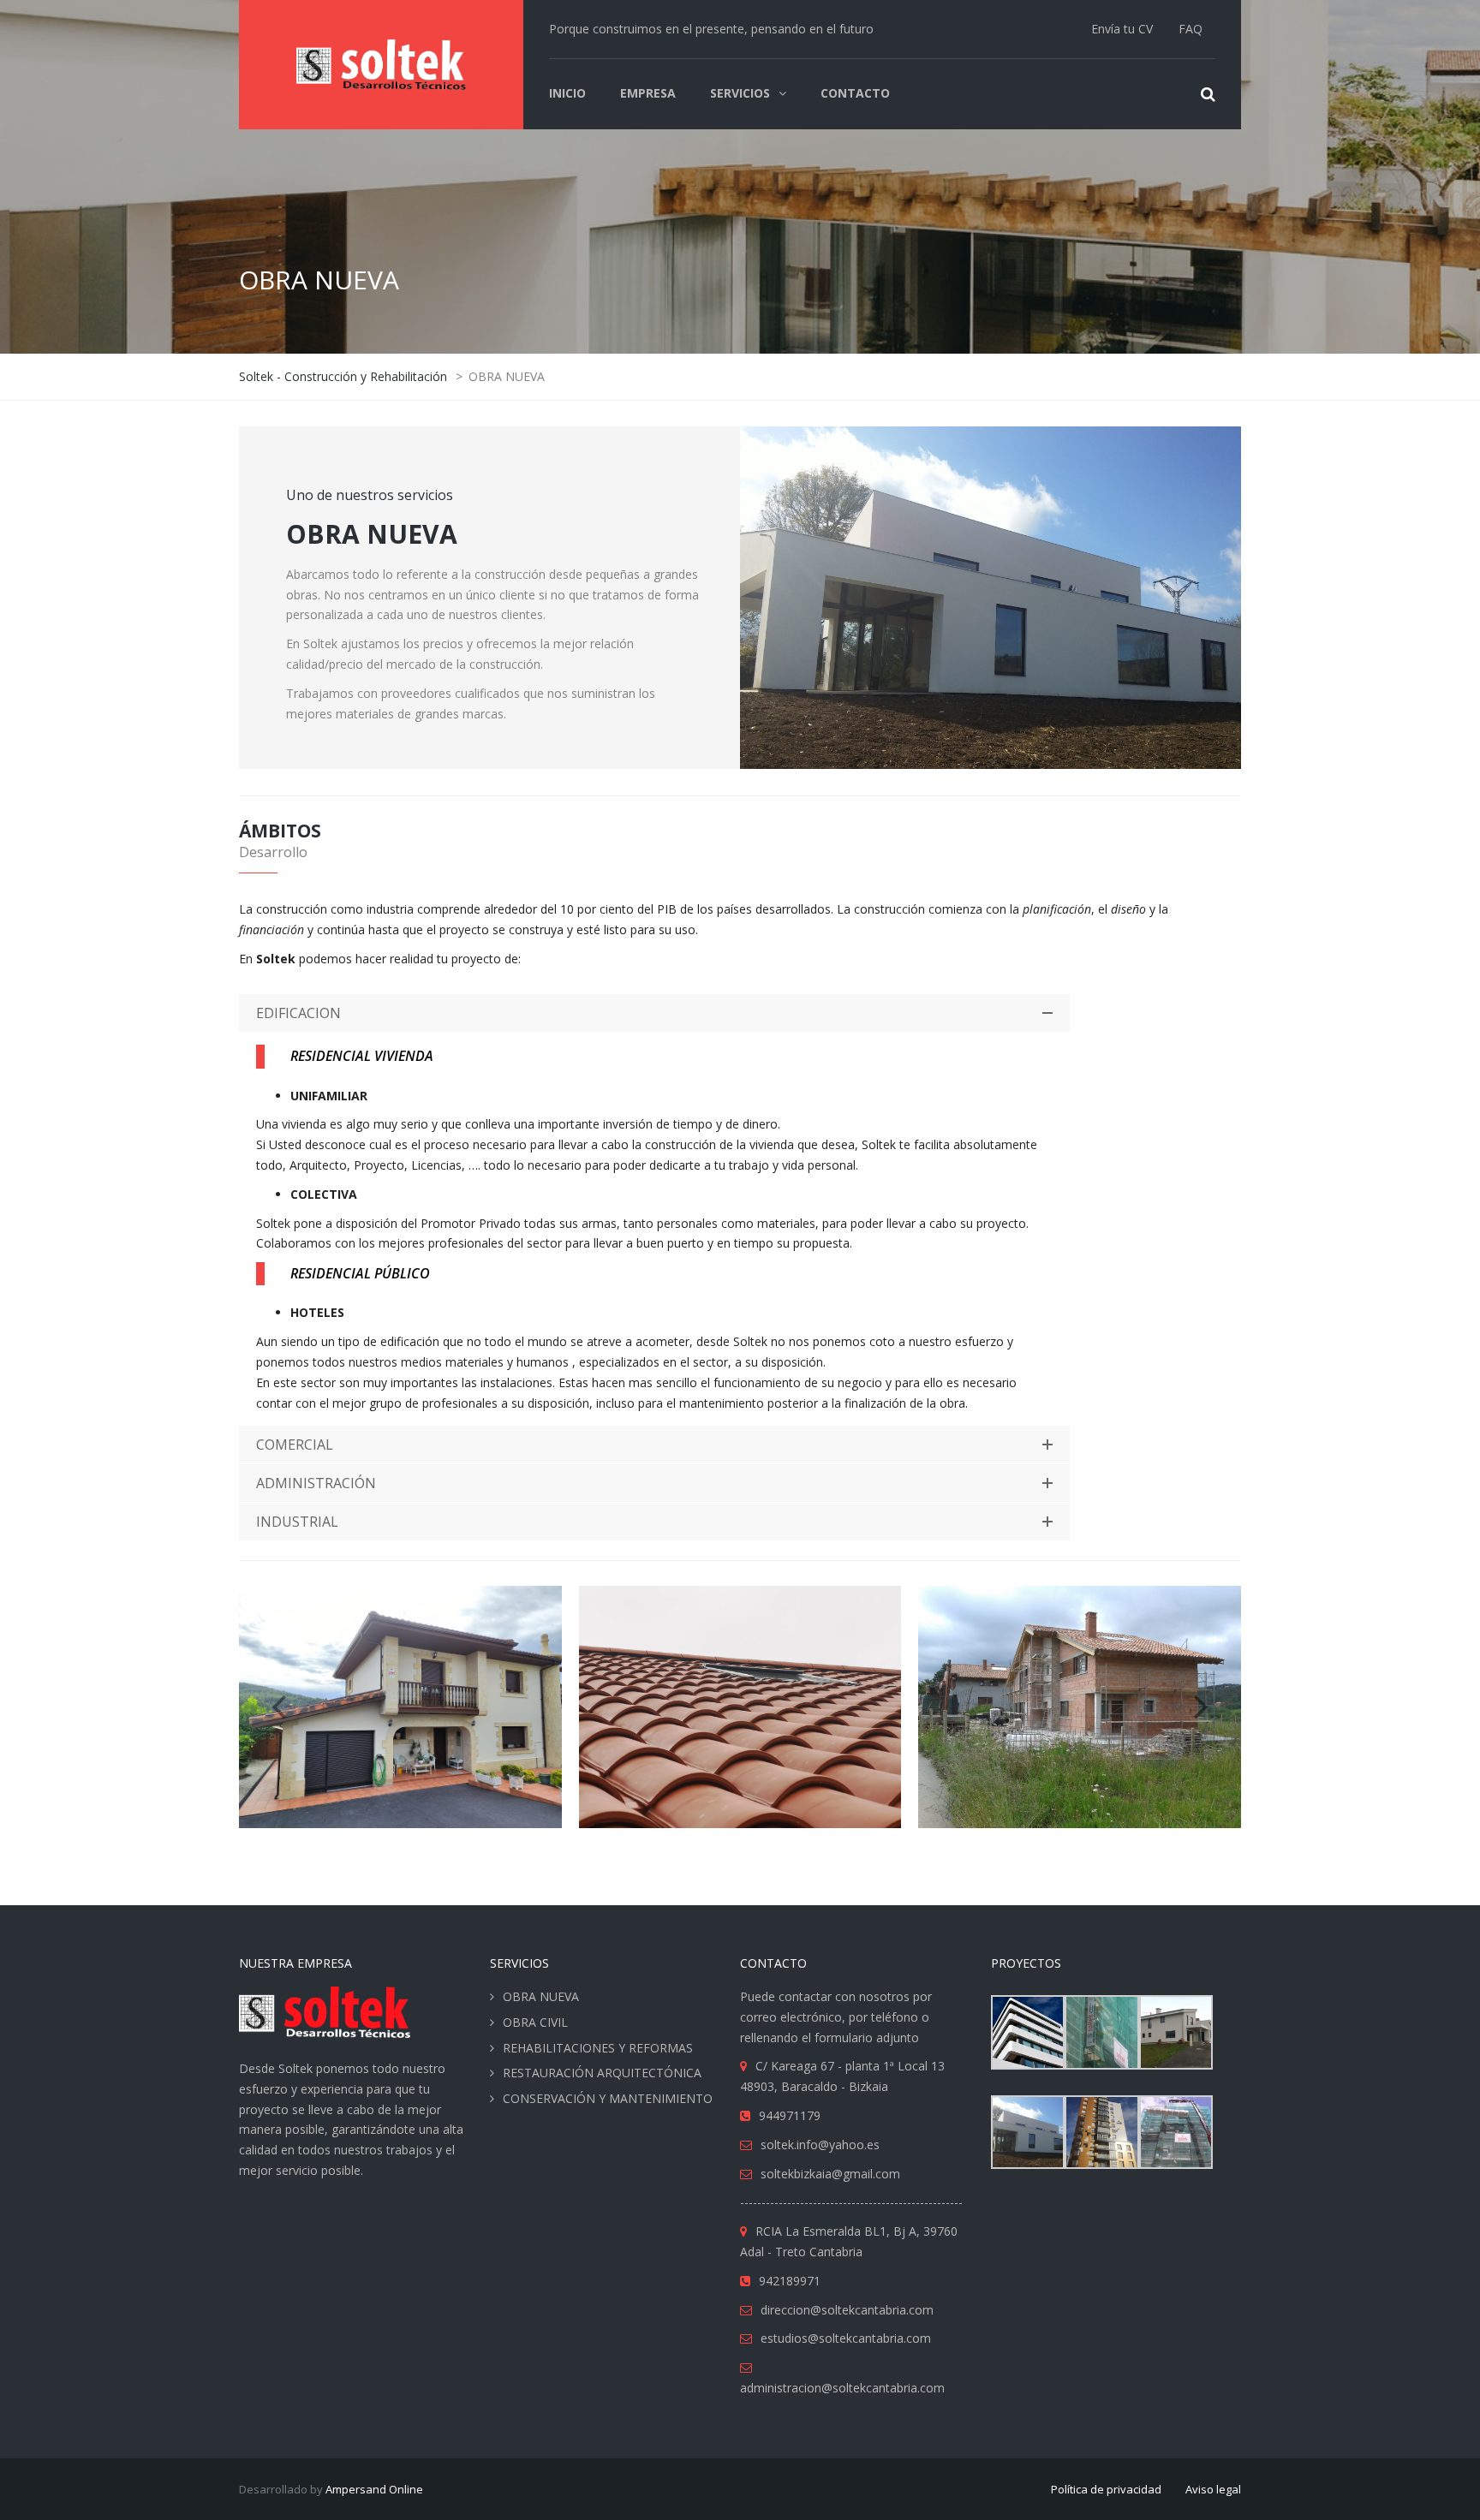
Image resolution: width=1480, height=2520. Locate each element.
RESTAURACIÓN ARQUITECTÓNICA (602, 2073)
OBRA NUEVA (541, 1996)
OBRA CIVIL (535, 2022)
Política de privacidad (1106, 2489)
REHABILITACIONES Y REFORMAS (598, 2048)
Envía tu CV (1122, 29)
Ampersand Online (374, 2489)
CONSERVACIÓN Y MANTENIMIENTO (608, 2098)
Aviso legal (1213, 2489)
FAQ (1191, 29)
